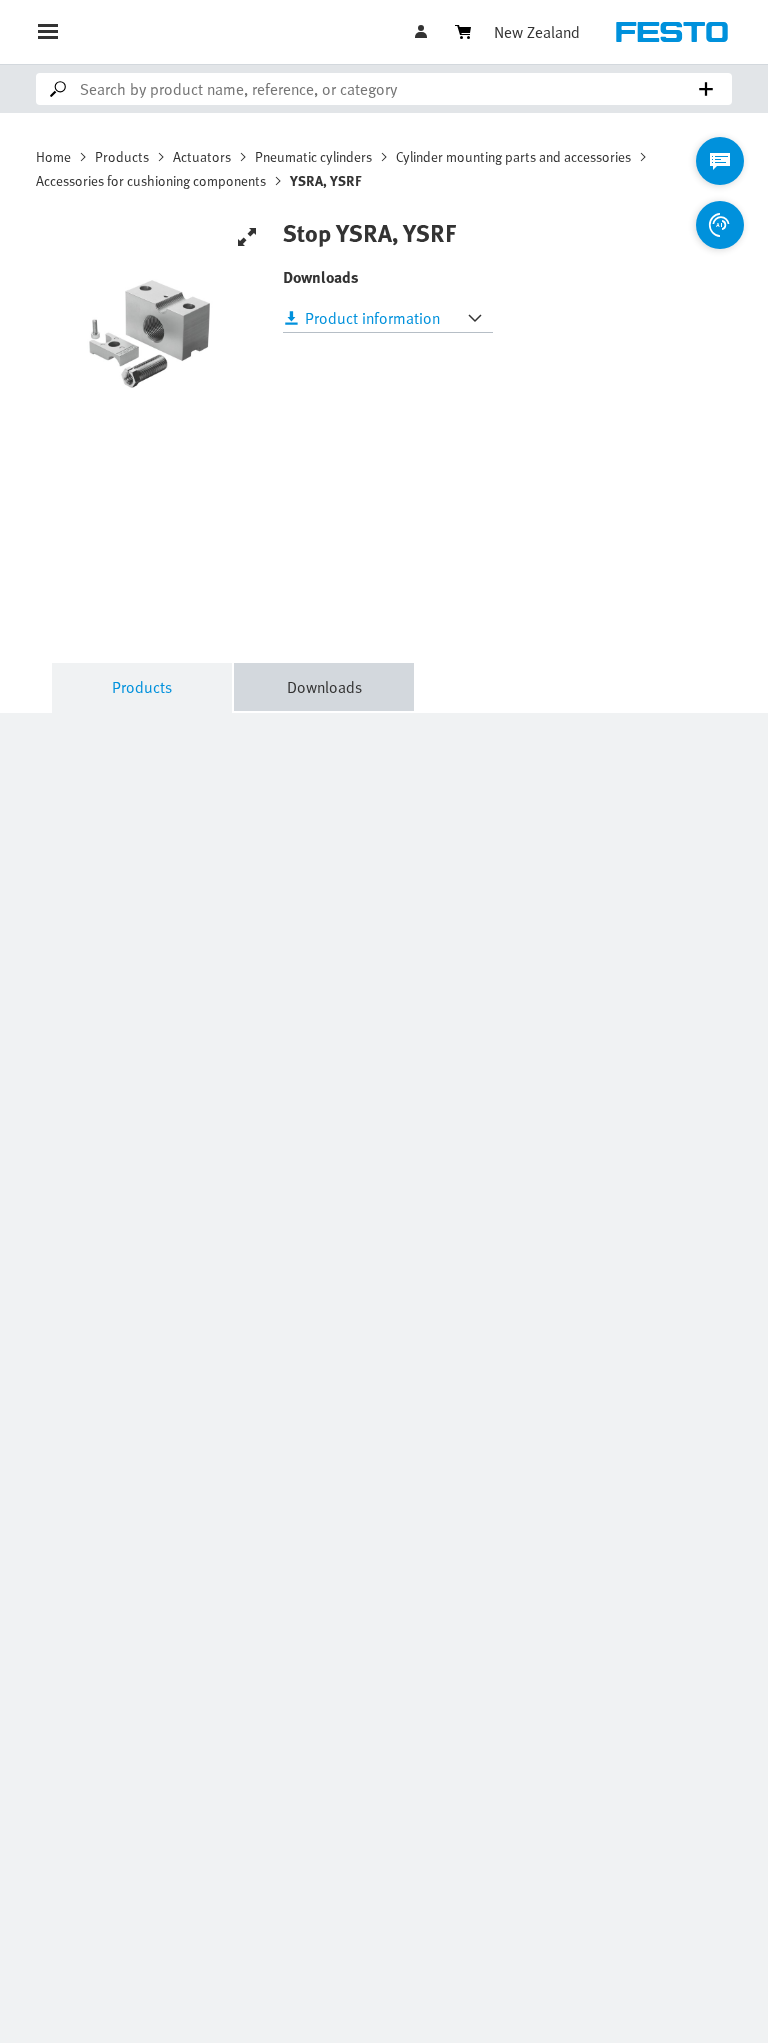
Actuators (202, 156)
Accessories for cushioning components (151, 180)
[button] (423, 32)
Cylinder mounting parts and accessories (513, 156)
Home (53, 156)
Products (122, 156)
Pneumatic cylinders (313, 156)
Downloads (324, 687)
